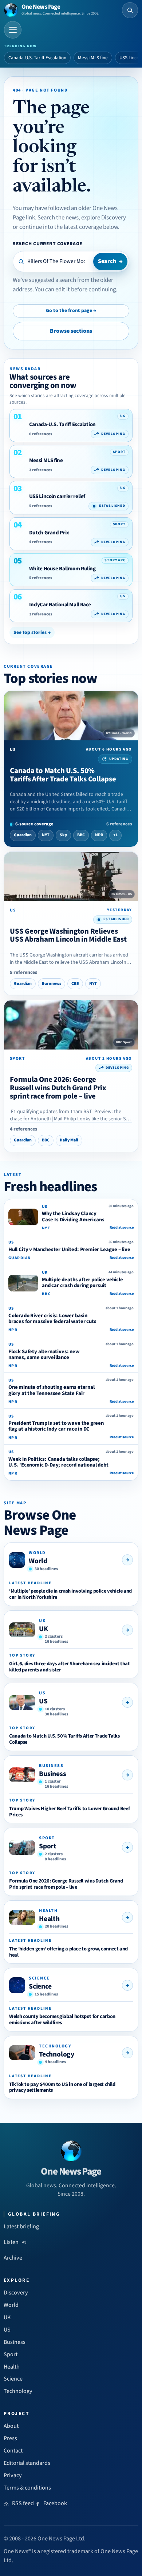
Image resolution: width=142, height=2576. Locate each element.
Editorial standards (27, 2463)
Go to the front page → (71, 311)
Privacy (13, 2475)
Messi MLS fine (93, 58)
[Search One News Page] (130, 10)
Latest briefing (21, 2227)
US (43, 1701)
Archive (13, 2258)
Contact (13, 2451)
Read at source (122, 1228)
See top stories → (32, 632)
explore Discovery (104, 218)
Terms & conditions (27, 2488)
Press (10, 2438)
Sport (48, 1846)
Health (49, 1919)
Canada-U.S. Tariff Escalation (37, 58)
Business (52, 1774)
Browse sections (71, 331)
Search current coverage (48, 244)
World (38, 1561)
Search (110, 261)
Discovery (16, 2293)
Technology (57, 2054)
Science (40, 1986)
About (11, 2426)
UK (44, 1629)
